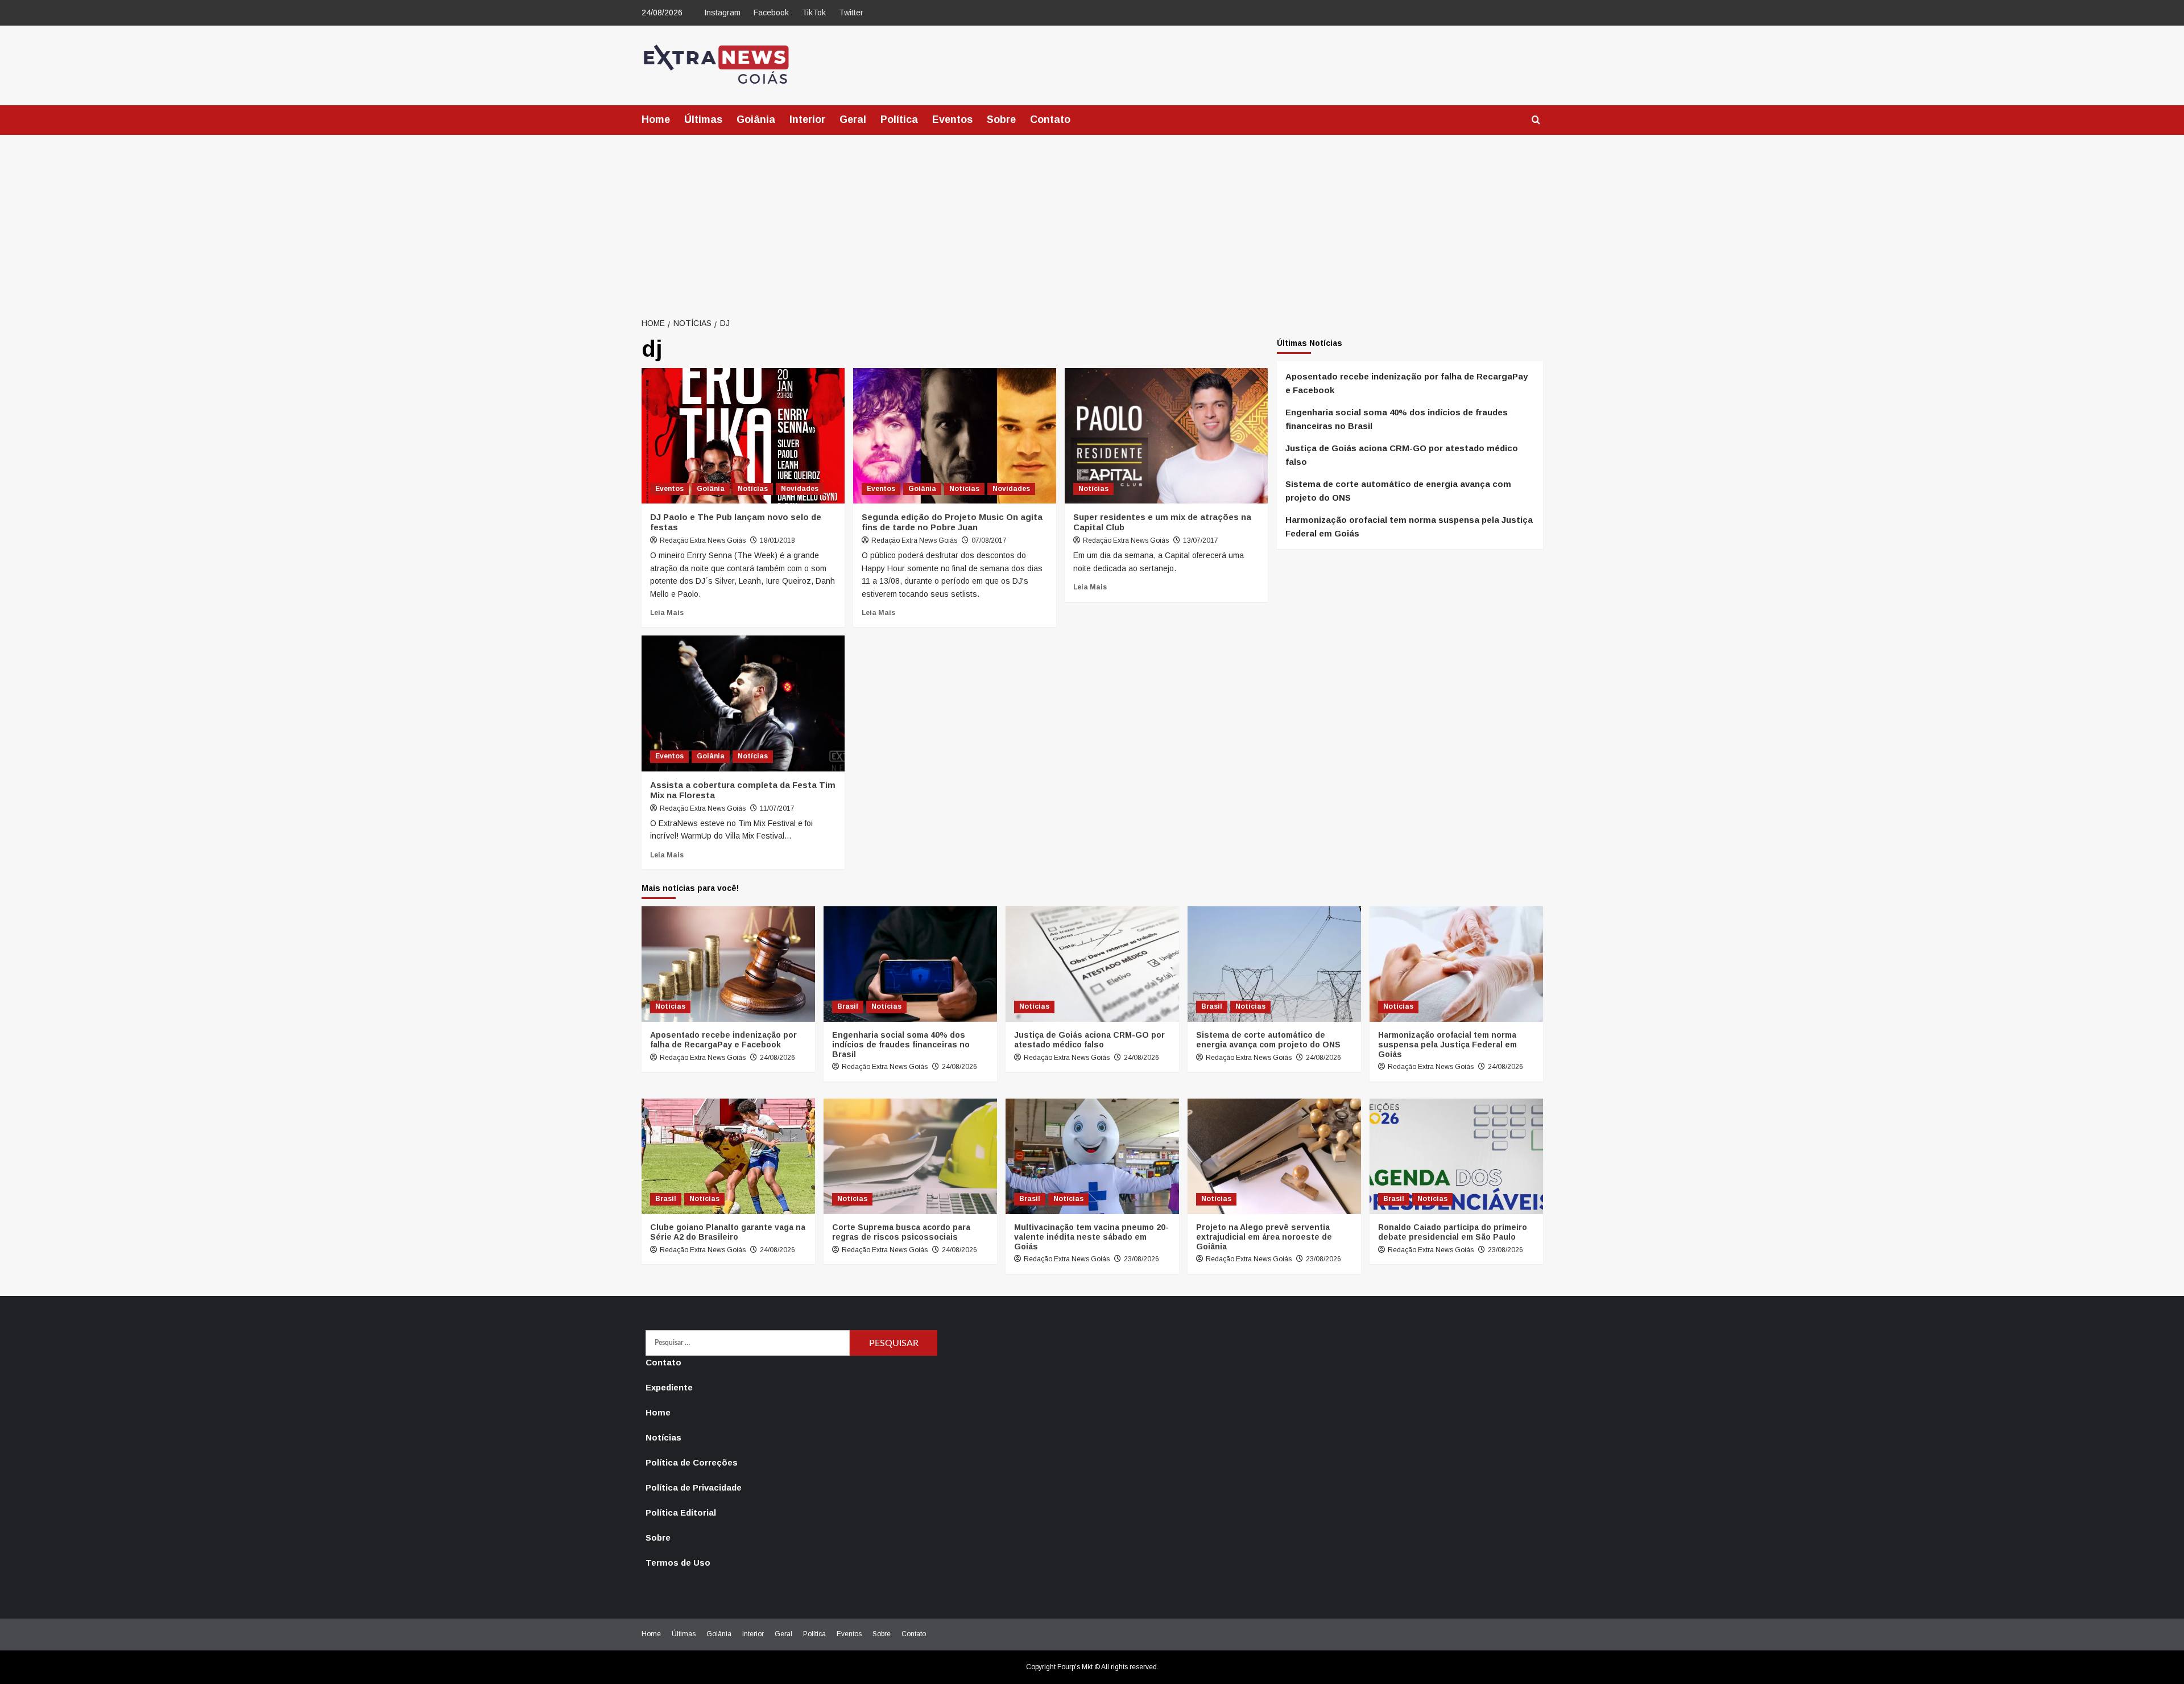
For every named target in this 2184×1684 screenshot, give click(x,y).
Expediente (669, 1387)
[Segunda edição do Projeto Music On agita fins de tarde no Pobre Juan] (955, 436)
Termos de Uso (678, 1563)
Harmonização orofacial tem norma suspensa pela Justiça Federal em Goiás (1409, 527)
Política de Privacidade (694, 1487)
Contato (1050, 119)
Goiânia (756, 119)
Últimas (703, 119)
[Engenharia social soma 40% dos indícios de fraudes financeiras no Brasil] (910, 964)
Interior (807, 119)
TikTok (814, 13)
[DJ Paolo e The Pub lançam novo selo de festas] (743, 436)
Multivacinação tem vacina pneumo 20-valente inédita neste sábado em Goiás (1091, 1237)
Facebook (771, 13)
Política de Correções (692, 1462)
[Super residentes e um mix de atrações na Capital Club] (1166, 436)
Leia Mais (667, 613)
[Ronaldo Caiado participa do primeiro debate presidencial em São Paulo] (1456, 1156)
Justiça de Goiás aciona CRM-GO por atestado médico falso (1402, 455)
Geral (853, 119)
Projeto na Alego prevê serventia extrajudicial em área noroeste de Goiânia (1264, 1237)
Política (899, 119)
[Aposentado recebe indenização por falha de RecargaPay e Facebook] (728, 964)
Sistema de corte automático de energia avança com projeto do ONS (1398, 491)
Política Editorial (681, 1512)
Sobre (1001, 119)
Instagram (722, 13)
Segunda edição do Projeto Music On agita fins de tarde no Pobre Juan (952, 522)
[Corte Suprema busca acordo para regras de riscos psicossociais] (910, 1156)
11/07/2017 (777, 808)
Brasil (848, 1006)
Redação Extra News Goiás (703, 540)
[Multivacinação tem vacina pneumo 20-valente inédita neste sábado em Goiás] (1092, 1156)
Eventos (952, 119)
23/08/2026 (1141, 1259)
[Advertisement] (1092, 220)
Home (656, 119)
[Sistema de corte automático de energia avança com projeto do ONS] (1274, 964)
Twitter (851, 13)
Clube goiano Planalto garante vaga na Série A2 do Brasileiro (728, 1232)
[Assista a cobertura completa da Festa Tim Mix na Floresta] (743, 703)
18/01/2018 (777, 540)
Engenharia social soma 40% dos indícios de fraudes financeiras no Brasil (1397, 419)
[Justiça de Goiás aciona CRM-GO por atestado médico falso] (1092, 964)
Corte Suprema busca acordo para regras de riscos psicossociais (901, 1232)
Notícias (753, 489)
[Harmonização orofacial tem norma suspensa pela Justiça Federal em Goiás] (1456, 964)
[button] (1536, 120)
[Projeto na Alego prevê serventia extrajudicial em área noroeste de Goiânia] (1274, 1156)
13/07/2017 (1201, 540)
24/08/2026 (777, 1058)
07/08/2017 (989, 540)
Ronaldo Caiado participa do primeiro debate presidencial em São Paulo (1453, 1232)
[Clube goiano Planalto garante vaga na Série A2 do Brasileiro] (728, 1156)
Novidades (800, 489)
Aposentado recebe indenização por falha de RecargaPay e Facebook (1407, 383)
